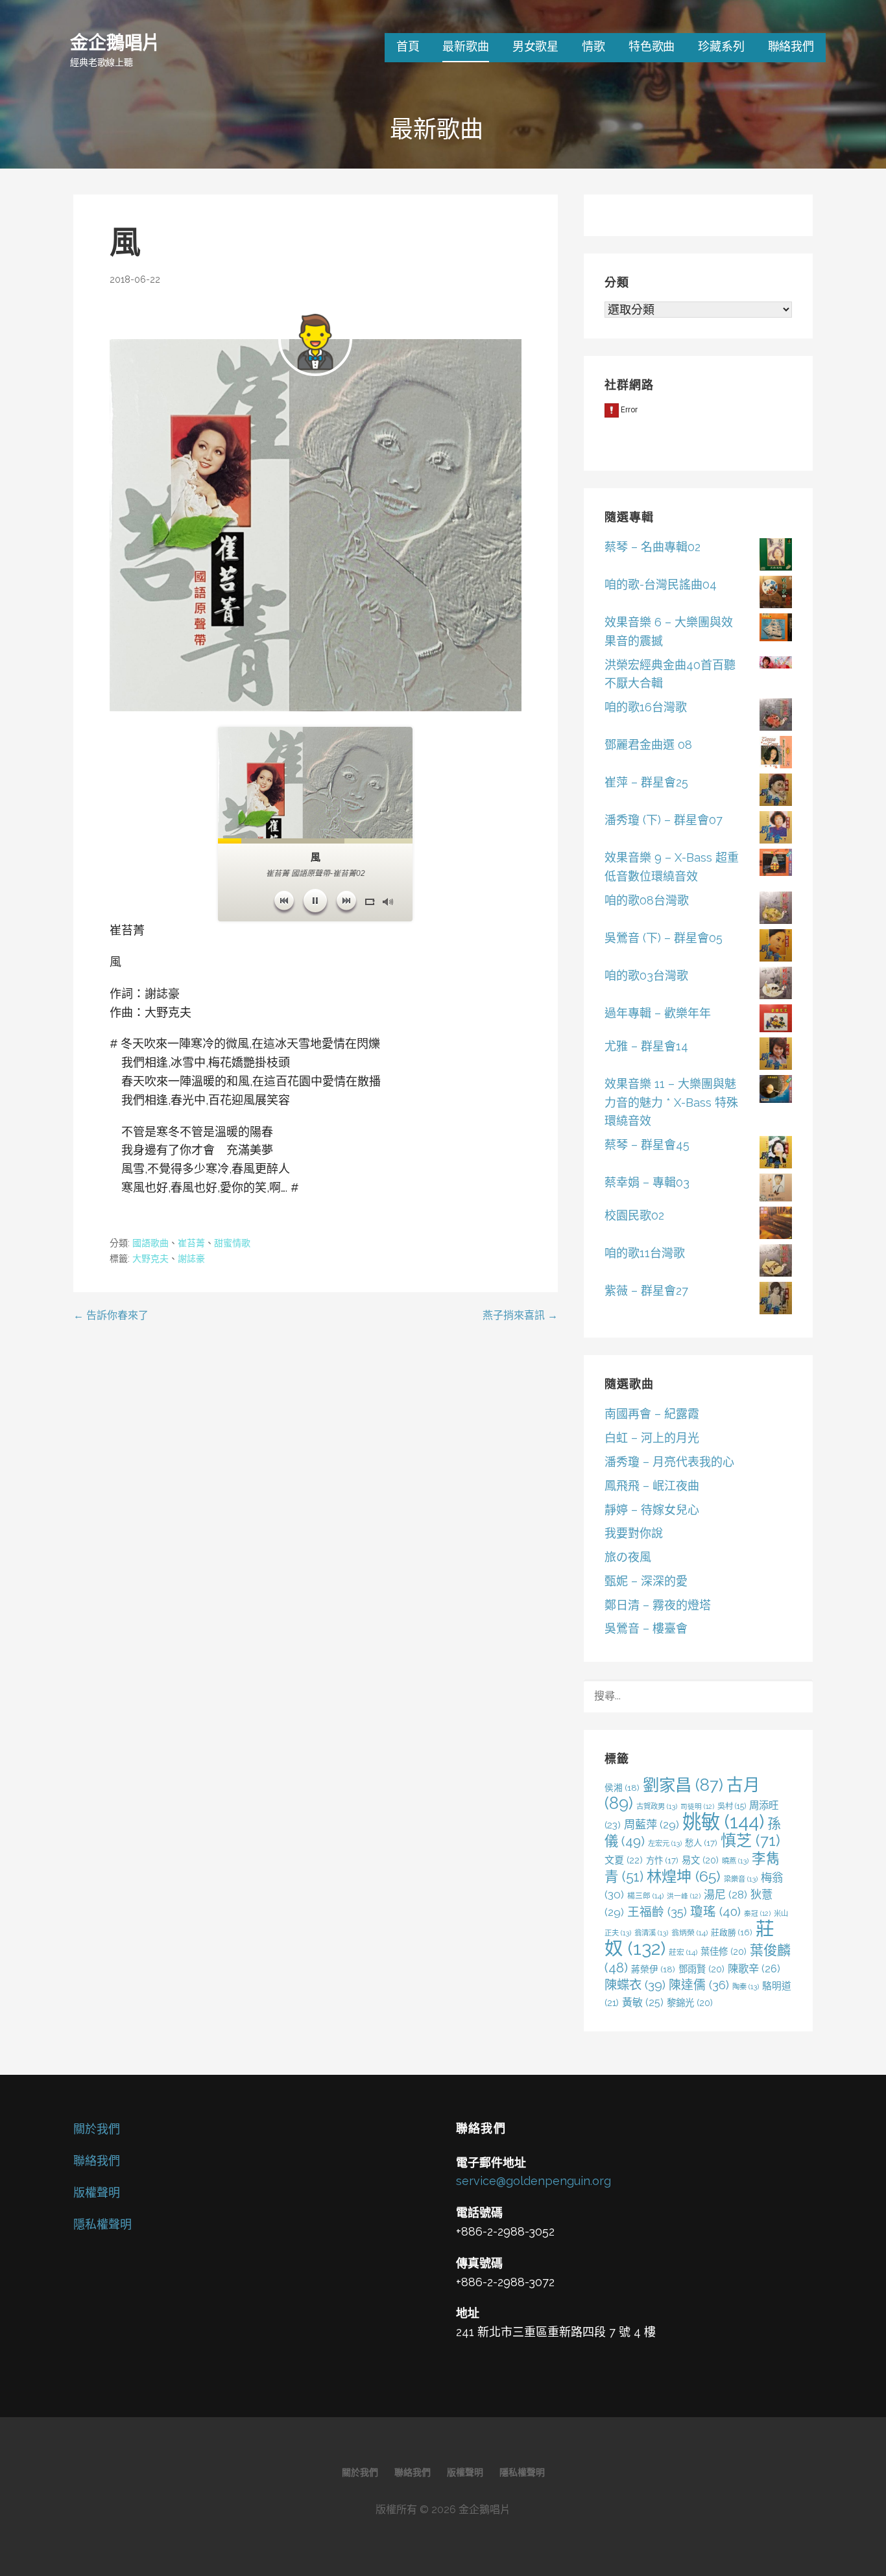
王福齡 (657, 1911)
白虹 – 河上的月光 (652, 1438)
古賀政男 (657, 1806)
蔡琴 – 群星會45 (647, 1145)
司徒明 (697, 1806)
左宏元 (665, 1843)
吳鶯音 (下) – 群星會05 (664, 938)
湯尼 (725, 1895)
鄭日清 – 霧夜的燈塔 (658, 1605)
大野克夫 (150, 1258)
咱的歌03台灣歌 (646, 975)
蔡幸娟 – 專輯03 (647, 1182)
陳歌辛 (754, 1969)
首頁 (408, 46)
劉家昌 (683, 1785)
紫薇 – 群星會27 (646, 1291)
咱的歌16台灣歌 (646, 707)
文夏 (624, 1860)
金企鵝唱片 (115, 42)
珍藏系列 (721, 46)
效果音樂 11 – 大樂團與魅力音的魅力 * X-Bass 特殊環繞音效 (671, 1103)
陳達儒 (699, 1985)
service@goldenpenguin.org (533, 2181)
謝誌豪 (191, 1258)
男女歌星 (535, 46)
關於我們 (97, 2129)
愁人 (701, 1843)
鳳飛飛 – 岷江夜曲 (652, 1486)
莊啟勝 (732, 1932)
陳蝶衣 (635, 1985)
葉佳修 (724, 1951)
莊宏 (683, 1952)
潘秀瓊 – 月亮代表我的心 (669, 1462)
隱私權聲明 (102, 2224)
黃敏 (643, 2003)
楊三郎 (645, 1896)
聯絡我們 (791, 46)
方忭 (662, 1860)
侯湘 (622, 1788)
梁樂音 (741, 1879)
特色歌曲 (652, 46)
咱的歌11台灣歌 (645, 1253)
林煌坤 (684, 1876)
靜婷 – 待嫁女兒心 (652, 1510)
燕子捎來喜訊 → (520, 1315)
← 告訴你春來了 (111, 1315)
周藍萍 (652, 1825)
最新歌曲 (465, 46)
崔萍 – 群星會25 (646, 782)
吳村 (732, 1806)
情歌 (593, 46)
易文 (700, 1860)
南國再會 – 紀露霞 (652, 1414)
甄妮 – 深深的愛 (646, 1581)
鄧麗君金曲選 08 (648, 745)
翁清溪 (651, 1933)
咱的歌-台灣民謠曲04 (661, 585)
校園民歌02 (634, 1215)
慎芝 (750, 1840)
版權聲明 (97, 2192)
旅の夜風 (628, 1557)
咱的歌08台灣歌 (647, 900)
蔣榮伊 (653, 1969)
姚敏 (723, 1822)
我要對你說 (634, 1533)
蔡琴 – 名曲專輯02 (653, 547)
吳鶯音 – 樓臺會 (646, 1628)
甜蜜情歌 (232, 1243)
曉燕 (735, 1861)
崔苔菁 (191, 1243)
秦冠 (757, 1913)
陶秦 (746, 1987)
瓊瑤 (715, 1912)
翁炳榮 (689, 1933)
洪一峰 (684, 1896)
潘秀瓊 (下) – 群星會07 (664, 820)
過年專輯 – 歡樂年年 (658, 1013)
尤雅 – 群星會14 (646, 1046)
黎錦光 (690, 2003)
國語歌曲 (150, 1243)
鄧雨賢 (701, 1969)
